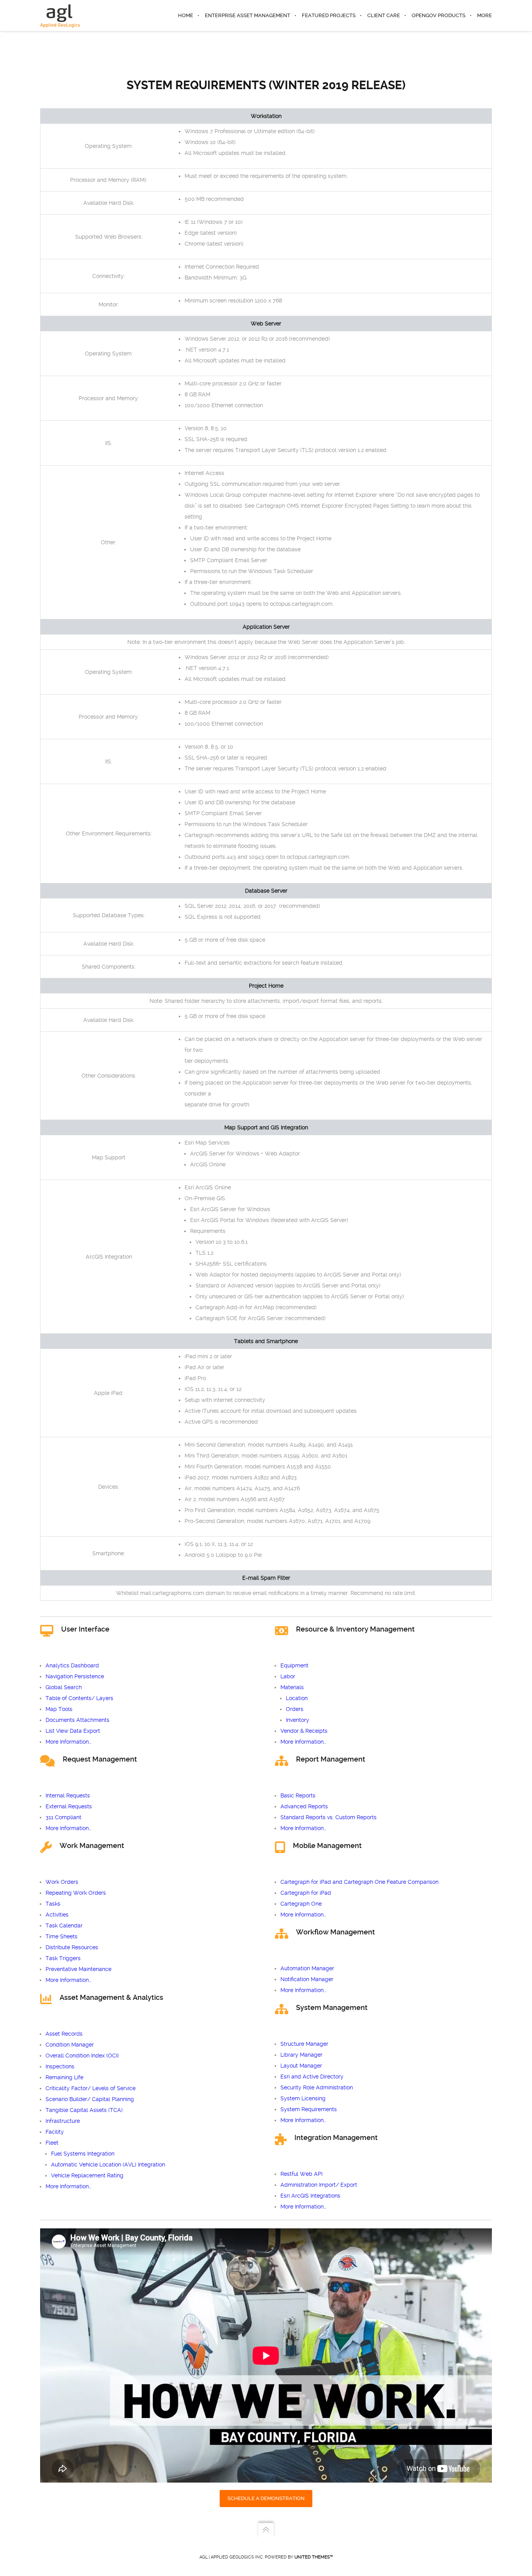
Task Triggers (63, 1958)
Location (297, 1698)
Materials (292, 1687)
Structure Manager (304, 2044)
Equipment (294, 1665)
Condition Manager (70, 2045)
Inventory (298, 1720)
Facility (55, 2132)
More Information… (68, 1742)
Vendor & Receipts (304, 1731)
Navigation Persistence (75, 1676)
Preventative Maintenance (78, 1969)
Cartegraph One (301, 1904)
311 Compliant (63, 1817)
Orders (295, 1709)
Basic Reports (298, 1795)
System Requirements (309, 2109)
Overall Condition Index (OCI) (82, 2056)
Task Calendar (64, 1925)
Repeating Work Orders (76, 1893)
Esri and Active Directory (312, 2077)
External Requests (69, 1806)
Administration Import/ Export (319, 2185)
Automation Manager (307, 1968)
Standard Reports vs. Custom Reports (329, 1817)
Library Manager (301, 2055)
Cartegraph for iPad (306, 1893)
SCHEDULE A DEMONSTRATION (266, 2498)
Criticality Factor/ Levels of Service (91, 2088)
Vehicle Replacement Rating (87, 2175)
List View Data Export (73, 1731)
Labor (288, 1676)
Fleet (52, 2143)
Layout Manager (301, 2066)
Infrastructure (63, 2121)
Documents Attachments (78, 1720)
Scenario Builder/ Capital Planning (90, 2099)
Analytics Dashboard (72, 1665)
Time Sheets (62, 1936)
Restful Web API (301, 2174)
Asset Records (64, 2034)
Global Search (64, 1687)
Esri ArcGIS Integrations (310, 2196)
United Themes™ (314, 2557)
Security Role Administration (317, 2087)
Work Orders (62, 1882)
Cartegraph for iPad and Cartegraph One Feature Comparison (359, 1882)
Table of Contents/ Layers (79, 1698)
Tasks (53, 1904)
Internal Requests (68, 1795)
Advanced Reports (304, 1806)
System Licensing (303, 2098)
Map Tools (59, 1709)
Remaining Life (64, 2077)
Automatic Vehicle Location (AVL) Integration (108, 2165)
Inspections (60, 2066)
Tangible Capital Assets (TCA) (84, 2110)
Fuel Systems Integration (83, 2154)
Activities (57, 1915)
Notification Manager (307, 1979)
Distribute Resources (72, 1947)
